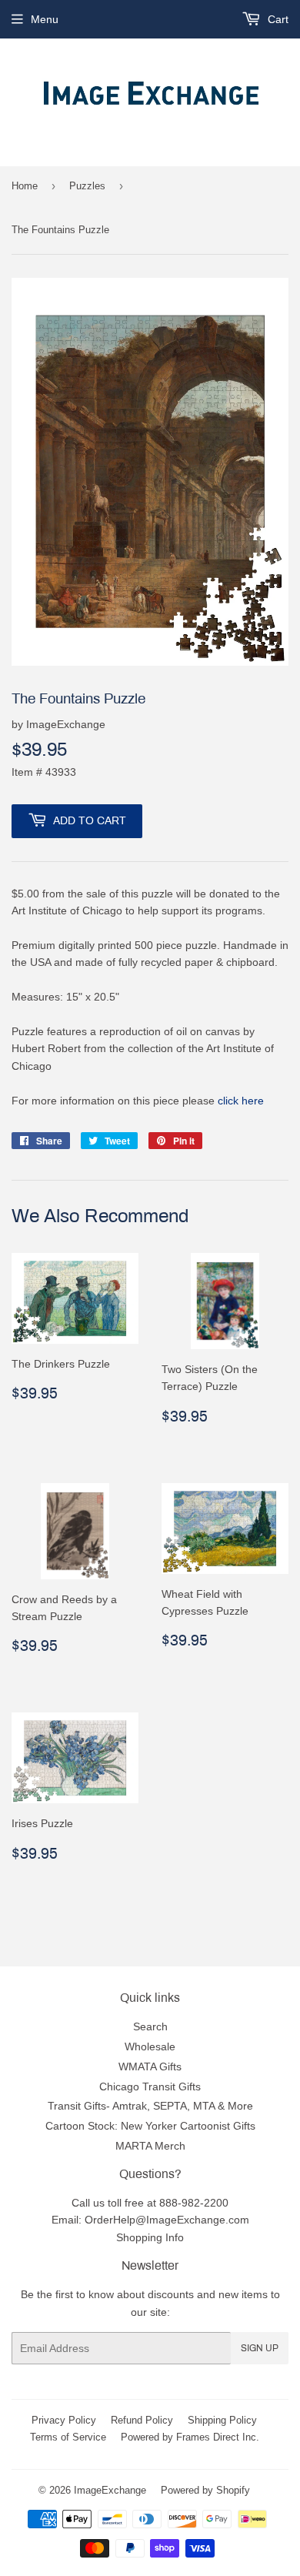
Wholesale (150, 2046)
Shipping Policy (222, 2420)
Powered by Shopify (205, 2490)
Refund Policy (142, 2420)
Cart (277, 19)
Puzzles (87, 185)
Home (25, 185)
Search (150, 2026)
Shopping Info (150, 2237)
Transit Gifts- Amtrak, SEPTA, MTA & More (150, 2106)
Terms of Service (68, 2437)
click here (241, 1101)
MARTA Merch (150, 2146)
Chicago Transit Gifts (150, 2087)
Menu (45, 19)
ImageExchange (110, 2490)
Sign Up (260, 2348)
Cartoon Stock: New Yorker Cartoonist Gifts (150, 2126)
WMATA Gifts (150, 2066)
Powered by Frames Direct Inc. (190, 2437)
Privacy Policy (64, 2420)
